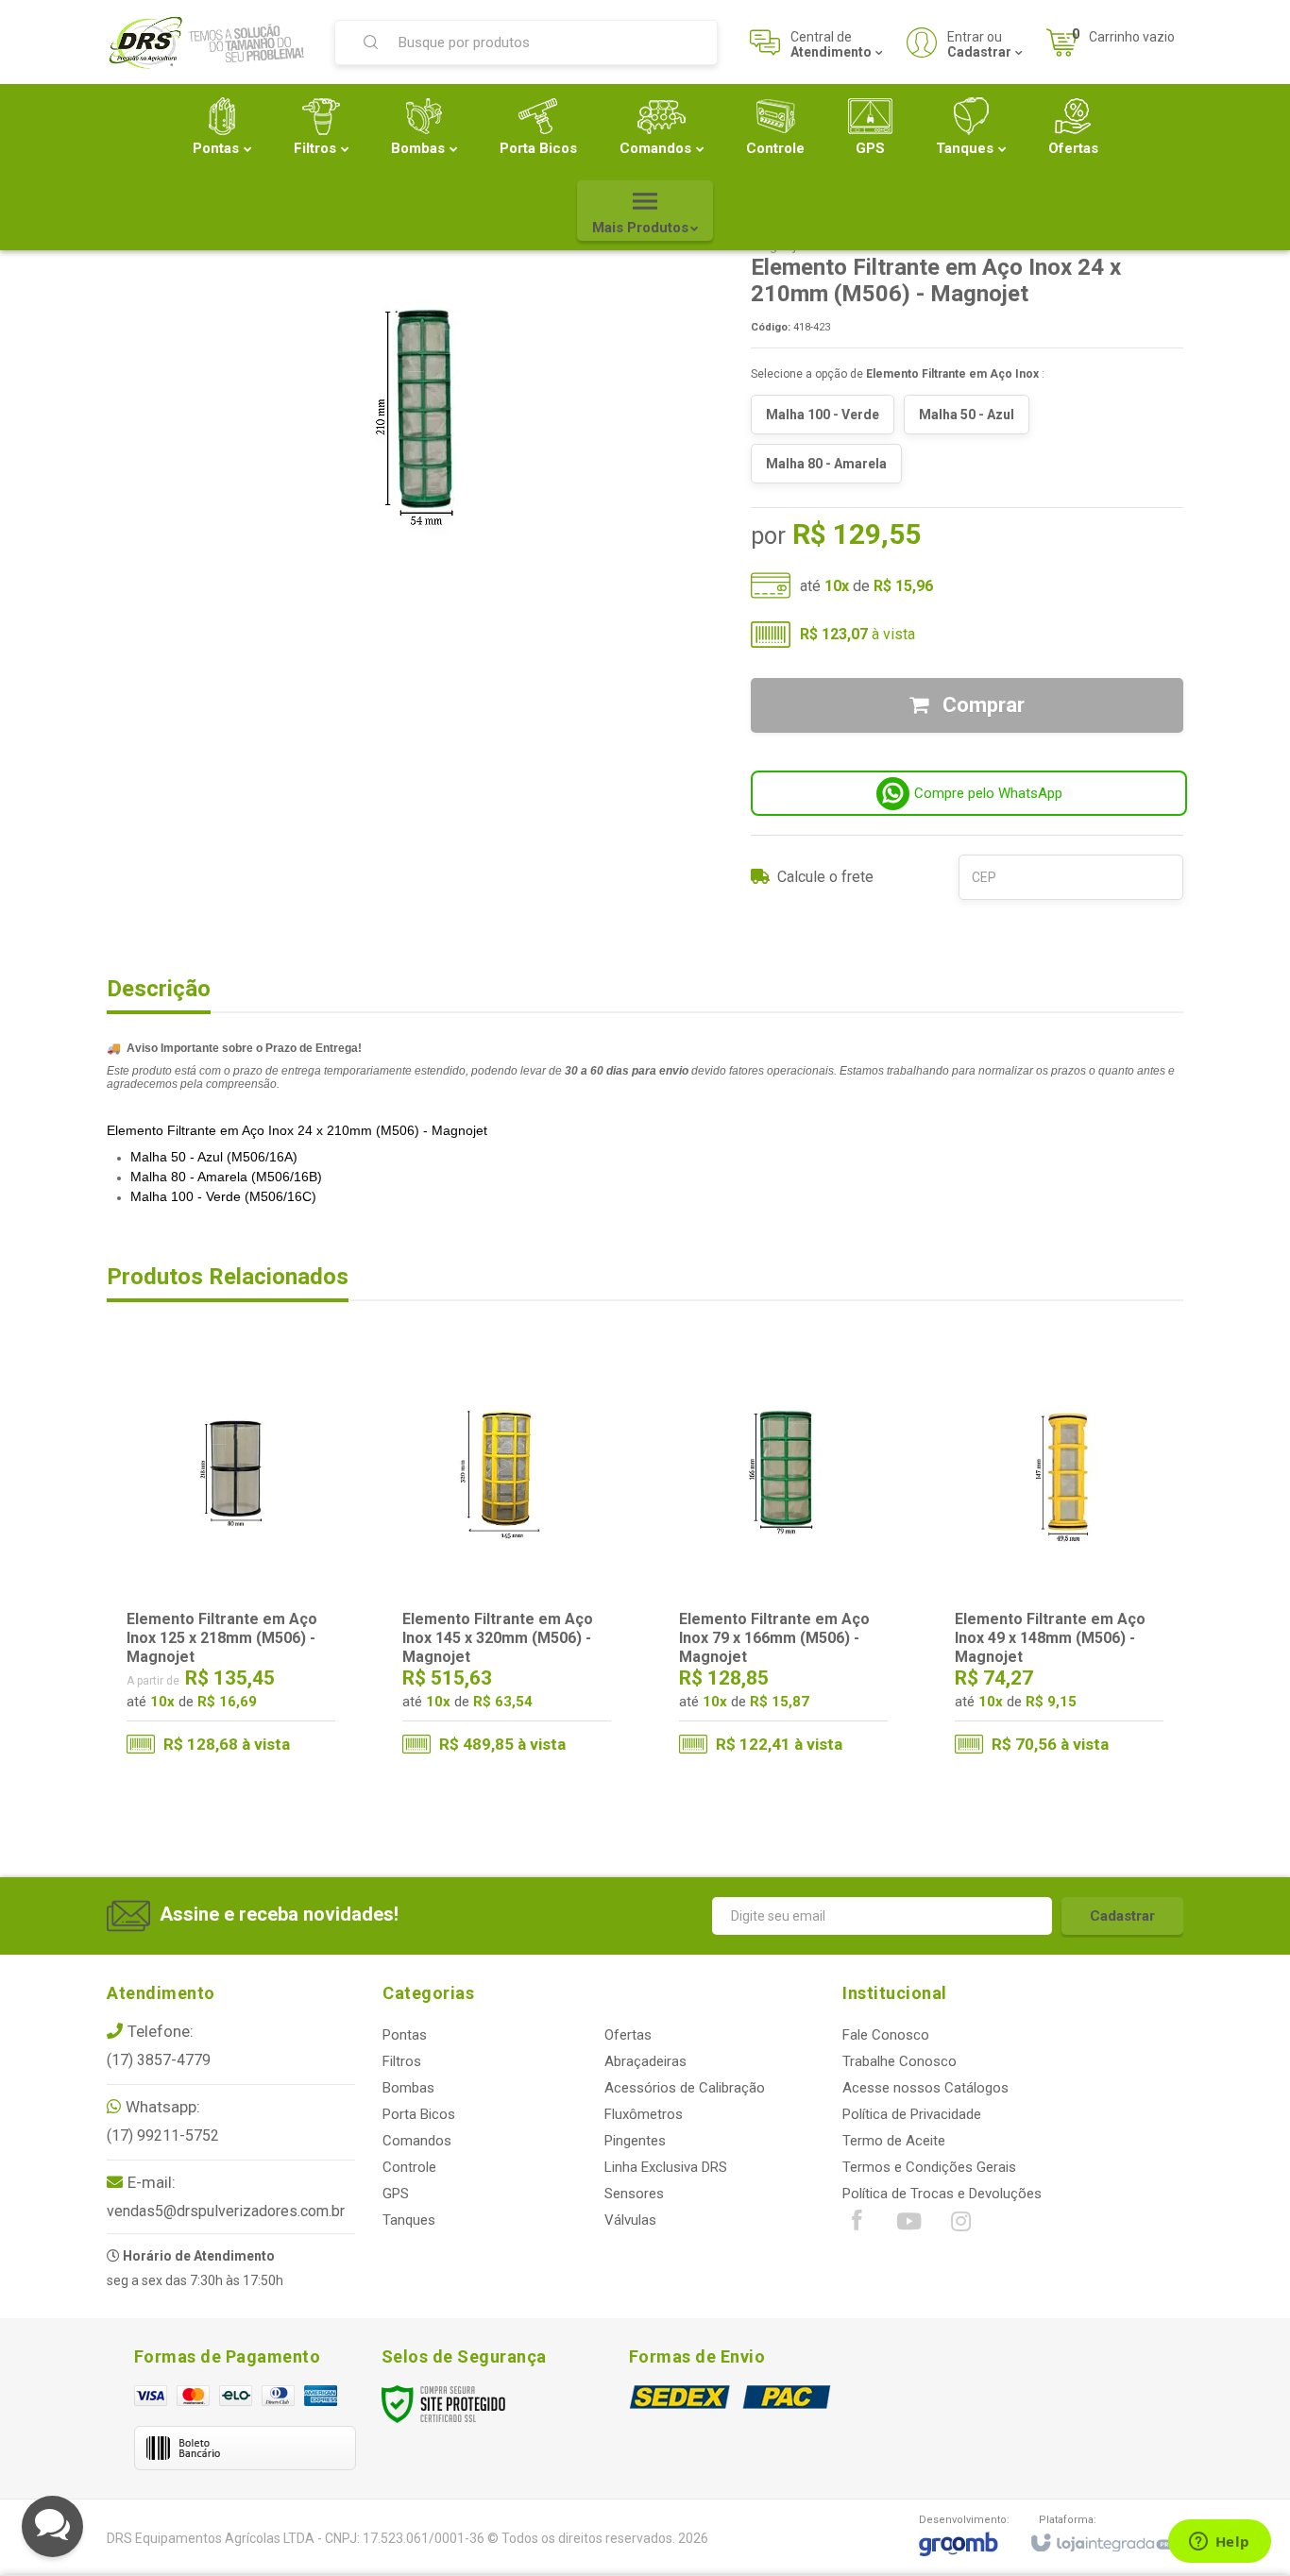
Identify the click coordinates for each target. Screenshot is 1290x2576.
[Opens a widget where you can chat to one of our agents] (1219, 2543)
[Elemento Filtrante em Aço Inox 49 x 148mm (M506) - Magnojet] (1059, 1561)
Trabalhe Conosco (900, 2061)
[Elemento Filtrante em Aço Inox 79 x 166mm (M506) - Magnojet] (783, 1561)
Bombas (408, 2088)
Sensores (634, 2194)
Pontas (405, 2035)
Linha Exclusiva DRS (666, 2167)
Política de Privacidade (912, 2114)
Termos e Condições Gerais (929, 2167)
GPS (396, 2194)
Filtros (402, 2061)
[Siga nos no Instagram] (960, 2226)
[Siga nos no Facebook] (857, 2225)
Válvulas (630, 2220)
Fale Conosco (886, 2035)
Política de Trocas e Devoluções (942, 2194)
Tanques (409, 2220)
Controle (409, 2167)
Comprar (981, 705)
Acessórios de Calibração (685, 2088)
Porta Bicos (419, 2114)
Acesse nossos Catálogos (925, 2088)
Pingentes (635, 2141)
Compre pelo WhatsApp (988, 793)
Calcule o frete (825, 877)
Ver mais (243, 1692)
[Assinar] (1122, 1916)
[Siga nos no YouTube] (908, 2226)
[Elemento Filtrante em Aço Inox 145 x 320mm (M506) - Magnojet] (507, 1561)
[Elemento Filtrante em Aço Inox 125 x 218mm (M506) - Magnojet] (231, 1561)
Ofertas (628, 2035)
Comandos (417, 2141)
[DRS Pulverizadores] (209, 42)
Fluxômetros (644, 2114)
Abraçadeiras (645, 2061)
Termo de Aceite (894, 2141)
